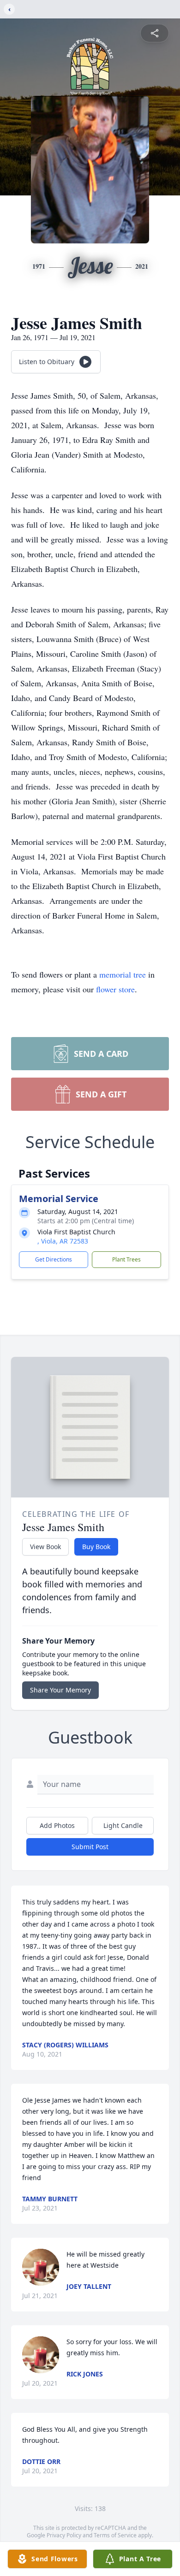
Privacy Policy (64, 2535)
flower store (115, 989)
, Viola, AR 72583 (63, 1241)
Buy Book (96, 1547)
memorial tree (123, 974)
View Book (45, 1547)
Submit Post (90, 1847)
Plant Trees (126, 1259)
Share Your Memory (60, 1690)
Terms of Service (115, 2535)
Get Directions (54, 1259)
